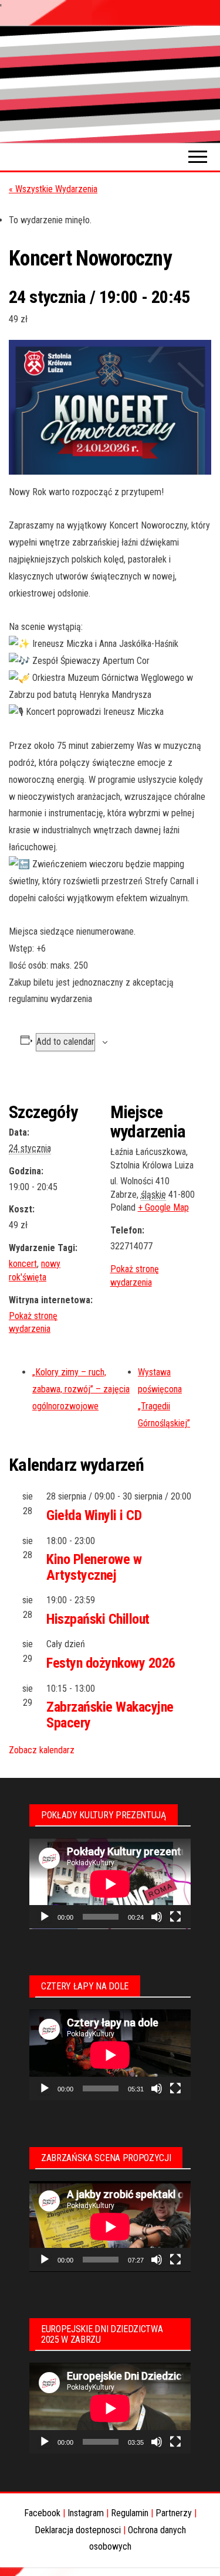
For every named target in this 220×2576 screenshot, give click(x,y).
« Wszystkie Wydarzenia (53, 189)
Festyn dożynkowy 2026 (111, 1663)
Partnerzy (174, 2513)
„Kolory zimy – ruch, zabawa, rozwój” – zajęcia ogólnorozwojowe (81, 1389)
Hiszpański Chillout (98, 1619)
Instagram (86, 2513)
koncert (23, 1264)
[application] (110, 1884)
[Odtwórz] (45, 1917)
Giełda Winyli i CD (94, 1515)
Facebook (42, 2513)
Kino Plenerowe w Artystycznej (94, 1567)
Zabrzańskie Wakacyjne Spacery (110, 1715)
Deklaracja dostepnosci (78, 2530)
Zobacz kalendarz (42, 1750)
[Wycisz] (157, 1917)
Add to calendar (65, 1042)
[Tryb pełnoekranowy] (175, 1917)
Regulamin (130, 2513)
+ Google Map (163, 1207)
